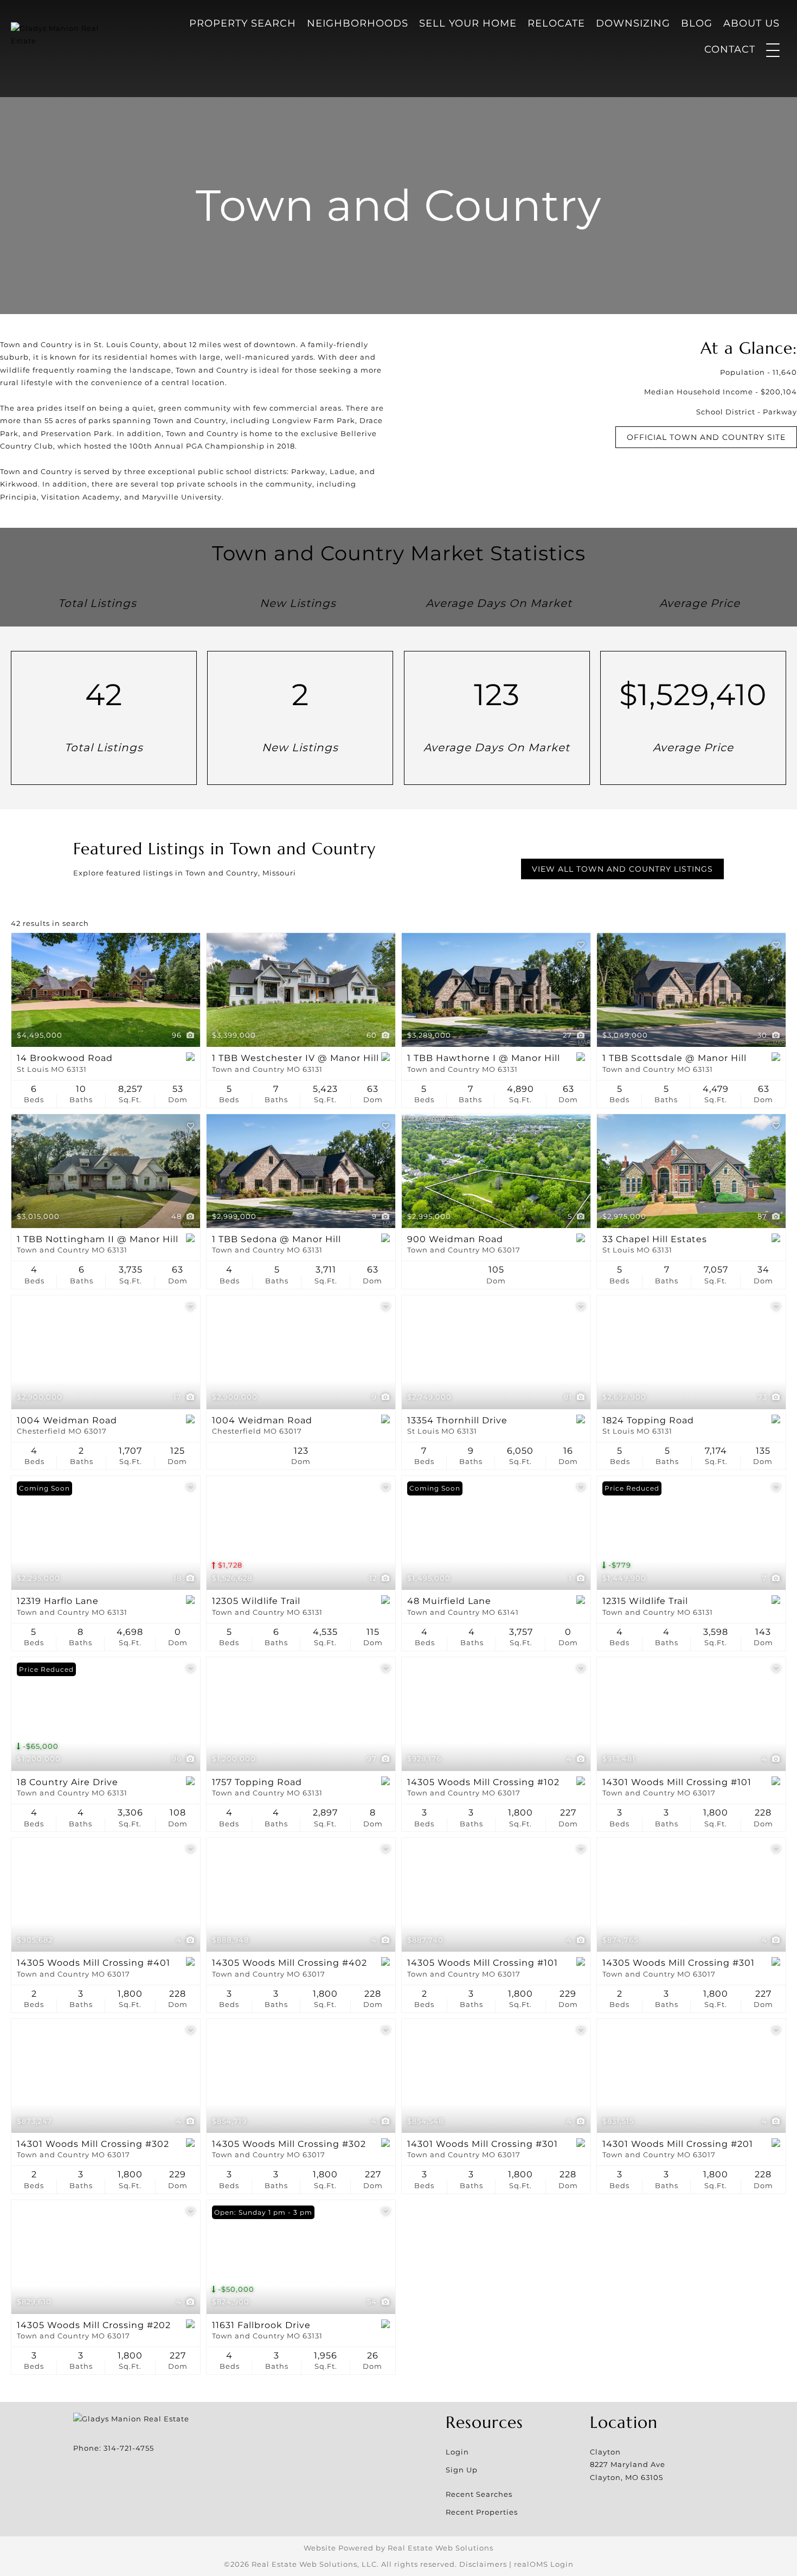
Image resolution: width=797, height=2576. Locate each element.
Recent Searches (479, 2494)
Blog (697, 23)
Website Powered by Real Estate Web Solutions (398, 2548)
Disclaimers (483, 2564)
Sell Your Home (468, 23)
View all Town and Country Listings (622, 869)
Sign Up (462, 2470)
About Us (751, 23)
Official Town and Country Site (706, 437)
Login (457, 2452)
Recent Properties (482, 2512)
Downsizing (633, 23)
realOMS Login (544, 2564)
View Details (106, 990)
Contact (730, 49)
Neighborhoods (358, 23)
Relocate (556, 23)
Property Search (243, 23)
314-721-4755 (129, 2448)
